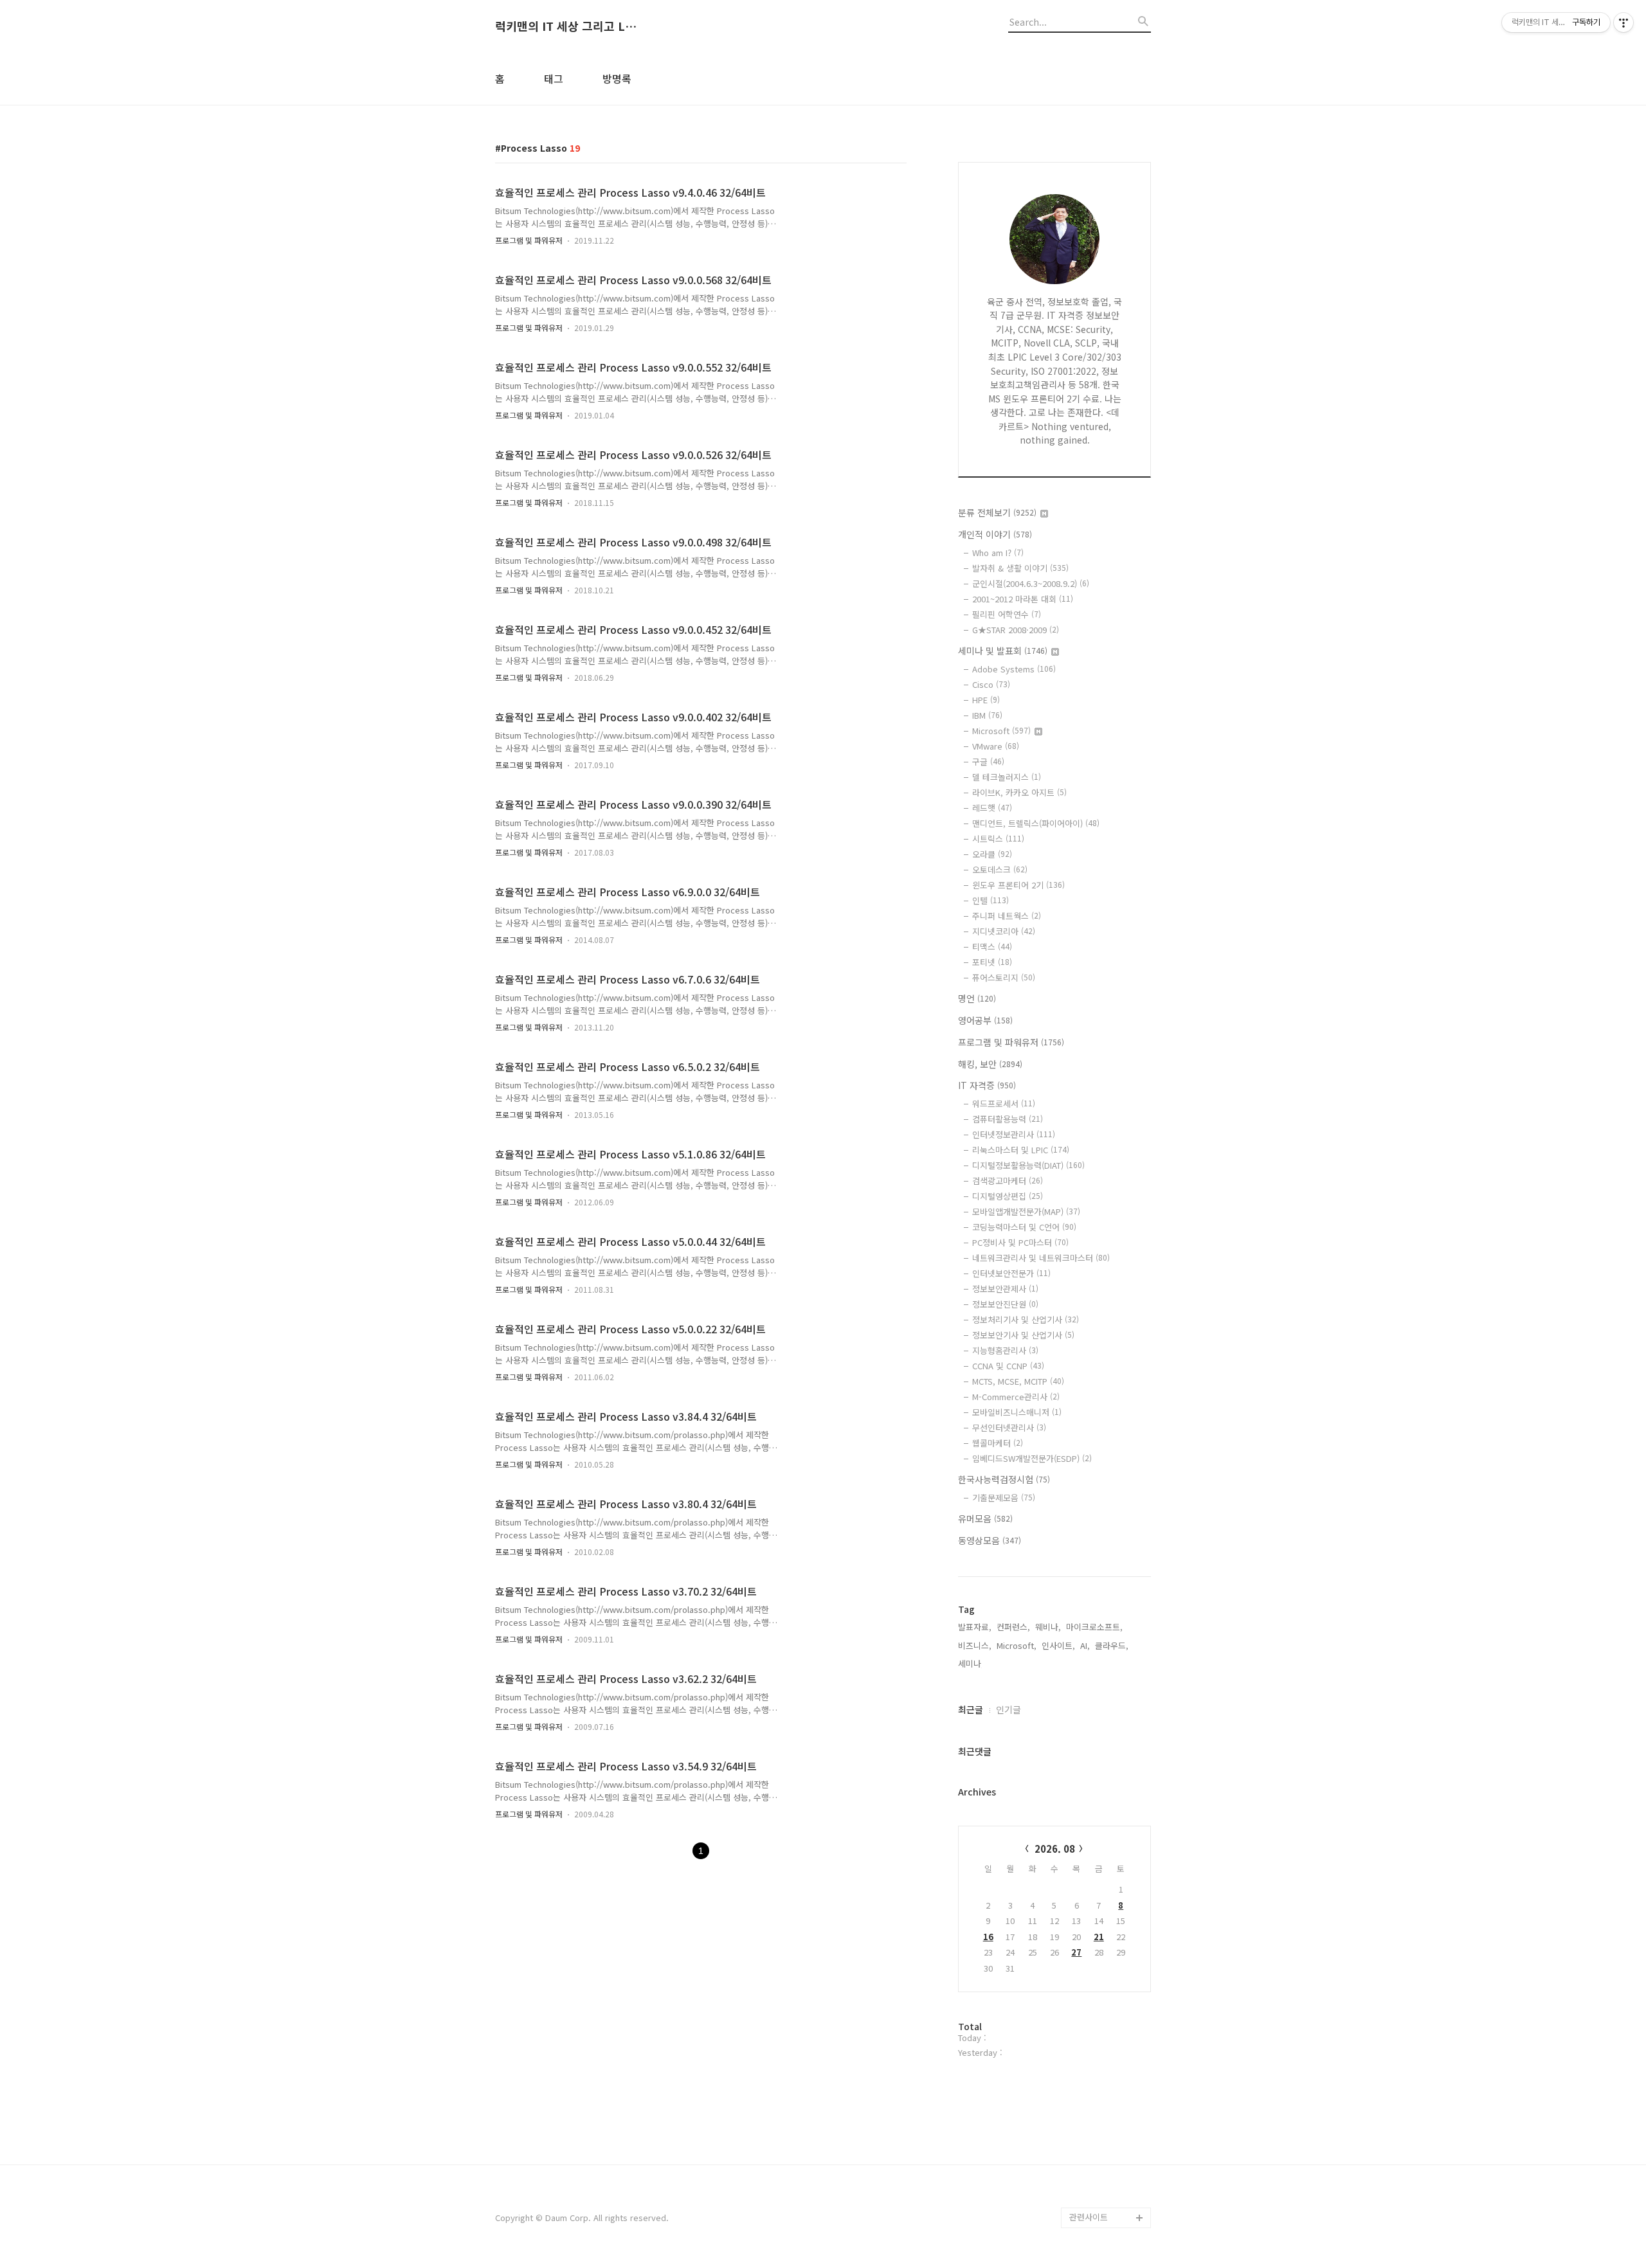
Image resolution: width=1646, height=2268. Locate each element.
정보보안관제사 (1005, 1289)
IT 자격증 (987, 1085)
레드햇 (992, 808)
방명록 (617, 78)
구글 (988, 761)
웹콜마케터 (998, 1443)
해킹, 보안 (990, 1064)
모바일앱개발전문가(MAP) (1026, 1211)
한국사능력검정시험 (1004, 1479)
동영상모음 (990, 1540)
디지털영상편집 (1008, 1196)
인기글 (1008, 1709)
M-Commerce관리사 (1016, 1397)
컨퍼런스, (1013, 1627)
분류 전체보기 (997, 512)
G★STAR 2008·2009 (1016, 630)
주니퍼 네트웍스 (1007, 916)
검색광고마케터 (1008, 1181)
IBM (987, 715)
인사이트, (1058, 1645)
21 (1099, 1937)
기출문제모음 (1004, 1498)
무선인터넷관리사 (1009, 1427)
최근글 (971, 1709)
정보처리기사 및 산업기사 (1026, 1319)
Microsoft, (1017, 1645)
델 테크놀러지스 (1007, 777)
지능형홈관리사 (1005, 1350)
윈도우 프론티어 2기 (1018, 885)
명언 (977, 998)
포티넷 (992, 962)
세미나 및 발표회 (1003, 651)
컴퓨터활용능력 (1008, 1119)
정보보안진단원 (1005, 1304)
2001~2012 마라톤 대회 (1023, 599)
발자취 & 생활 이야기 (1020, 568)
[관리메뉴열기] (1623, 22)
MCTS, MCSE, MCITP (1018, 1381)
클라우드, (1112, 1645)
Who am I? (998, 553)
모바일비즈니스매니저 (1017, 1412)
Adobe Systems (1014, 669)
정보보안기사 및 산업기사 (1023, 1335)
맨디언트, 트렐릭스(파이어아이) (1036, 823)
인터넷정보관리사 (1014, 1134)
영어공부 (985, 1020)
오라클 (992, 854)
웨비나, (1048, 1627)
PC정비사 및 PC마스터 (1020, 1242)
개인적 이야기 (995, 534)
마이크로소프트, (1094, 1627)
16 (988, 1937)
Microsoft (1001, 731)
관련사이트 (1089, 2217)
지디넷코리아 (1004, 931)
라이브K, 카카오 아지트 (1019, 792)
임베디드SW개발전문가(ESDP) (1032, 1458)
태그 (554, 78)
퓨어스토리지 (1004, 977)
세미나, (971, 1663)
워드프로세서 (1004, 1103)
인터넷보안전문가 (1011, 1273)
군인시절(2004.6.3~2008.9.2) (1031, 583)
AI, (1085, 1645)
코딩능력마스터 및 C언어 (1024, 1227)
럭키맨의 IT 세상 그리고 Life (566, 26)
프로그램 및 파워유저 (529, 240)
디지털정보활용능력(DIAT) (1028, 1165)
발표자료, (975, 1627)
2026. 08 (1055, 1849)
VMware (996, 746)
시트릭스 (998, 839)
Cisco (991, 684)
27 (1076, 1952)
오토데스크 (1000, 869)
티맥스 (992, 947)
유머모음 (985, 1518)
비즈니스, (975, 1645)
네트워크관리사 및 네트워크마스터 (1041, 1258)
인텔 (990, 900)
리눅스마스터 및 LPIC (1021, 1150)
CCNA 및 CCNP (1008, 1366)
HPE (986, 700)
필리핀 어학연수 (1007, 614)
